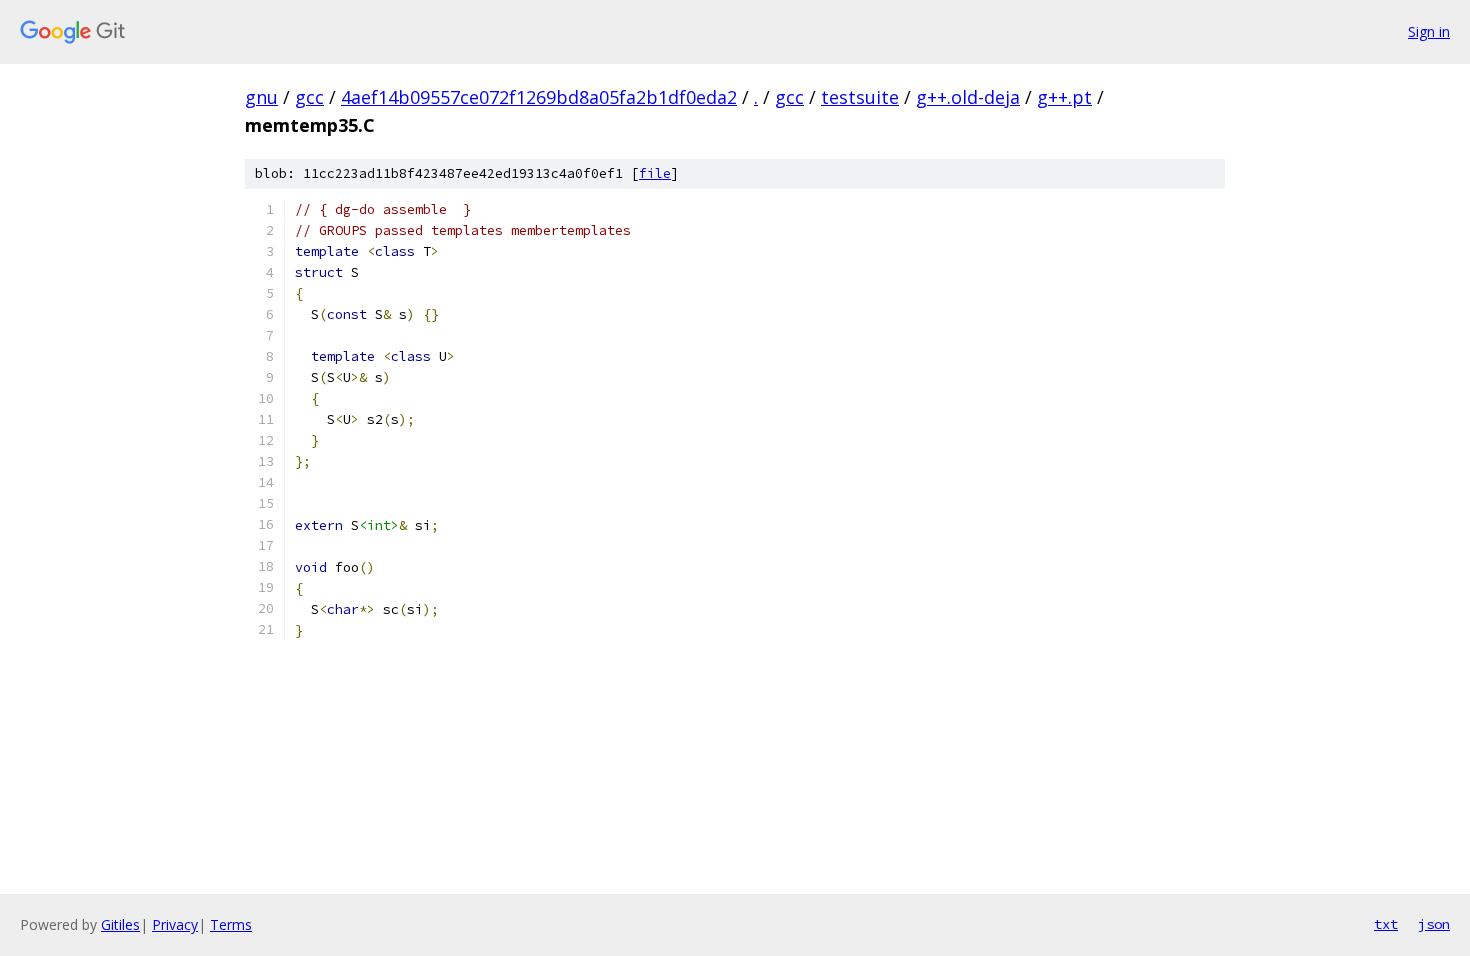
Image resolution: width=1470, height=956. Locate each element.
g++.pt (1064, 97)
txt (1386, 924)
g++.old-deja (968, 97)
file (655, 173)
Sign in (1429, 31)
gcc (309, 97)
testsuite (860, 97)
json (1434, 924)
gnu (261, 97)
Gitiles (120, 924)
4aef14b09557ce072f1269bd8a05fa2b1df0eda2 (539, 97)
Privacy (175, 924)
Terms (231, 924)
